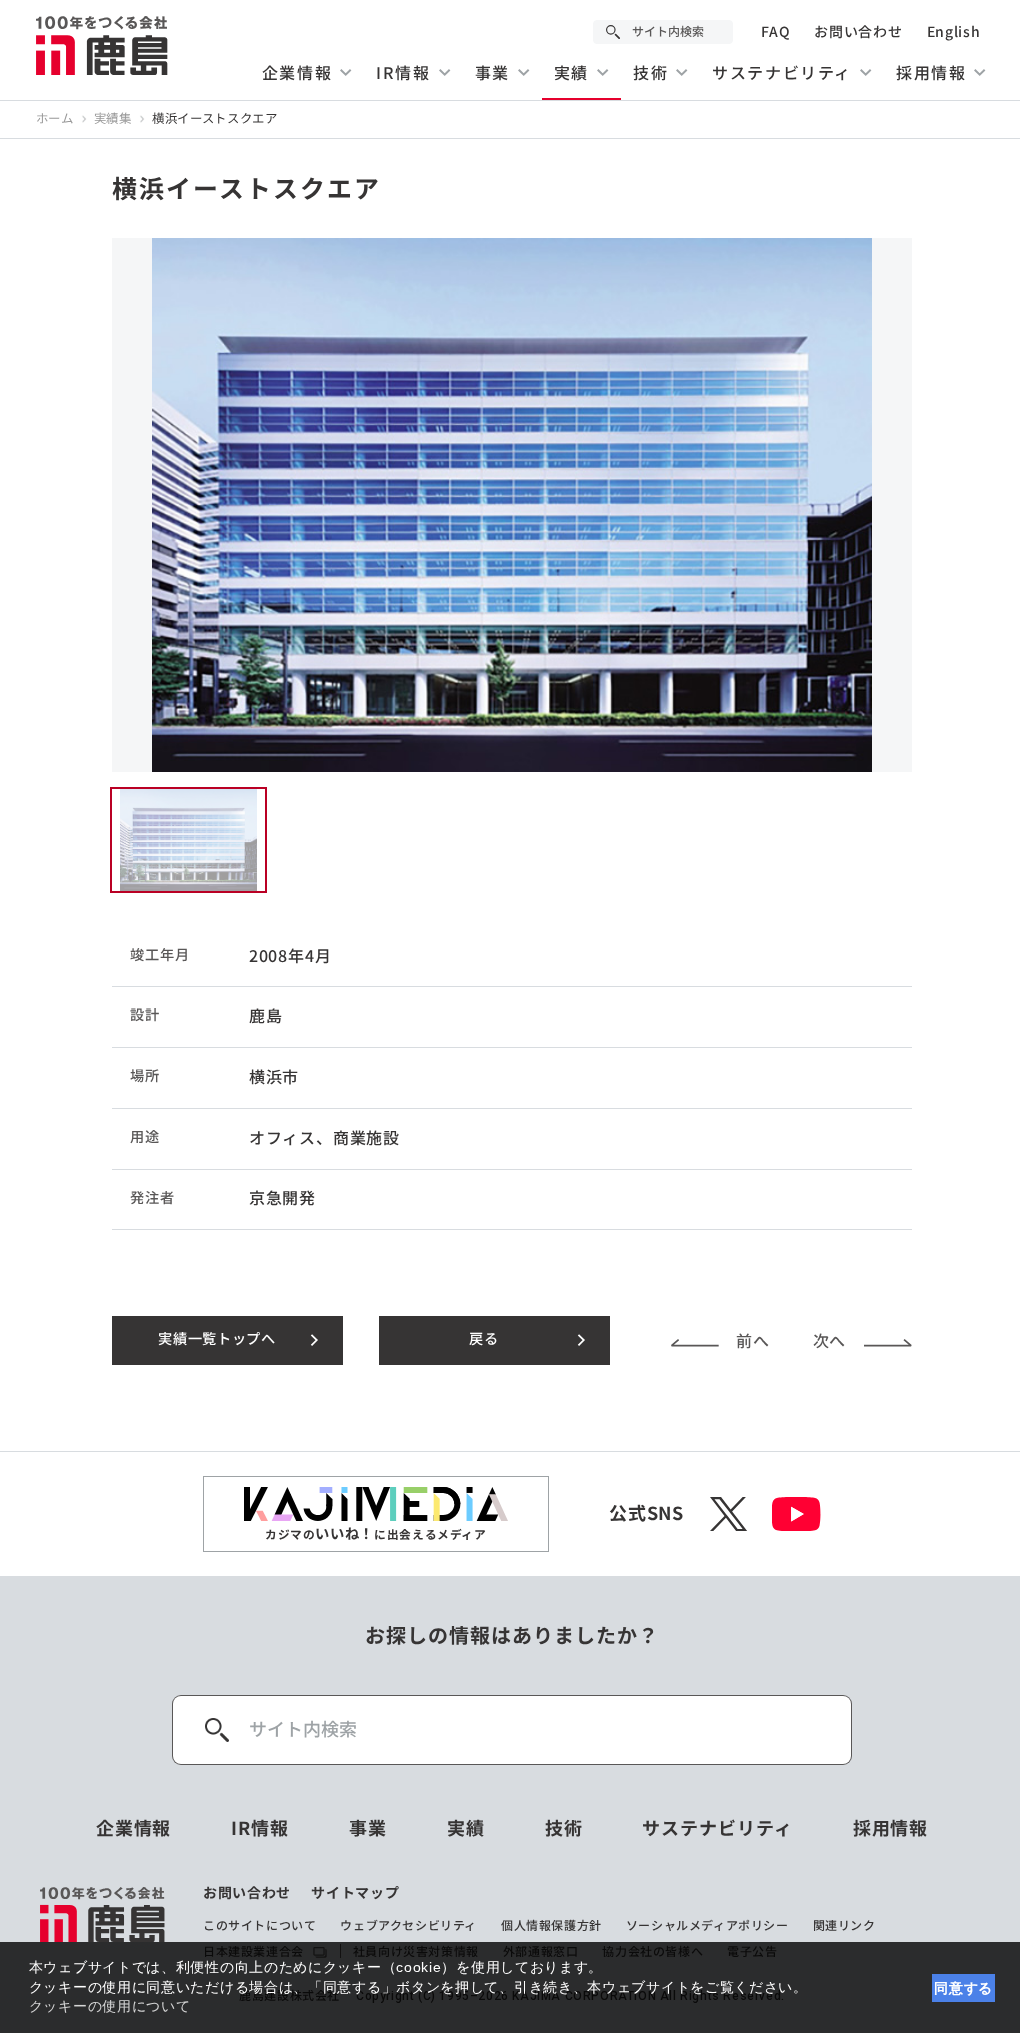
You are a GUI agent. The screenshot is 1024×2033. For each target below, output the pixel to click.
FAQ (775, 32)
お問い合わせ (858, 32)
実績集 (113, 119)
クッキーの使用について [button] (110, 2006)
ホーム (55, 119)
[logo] (103, 1923)
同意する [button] (963, 1988)
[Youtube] (796, 1514)
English (954, 32)
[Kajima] (103, 45)
